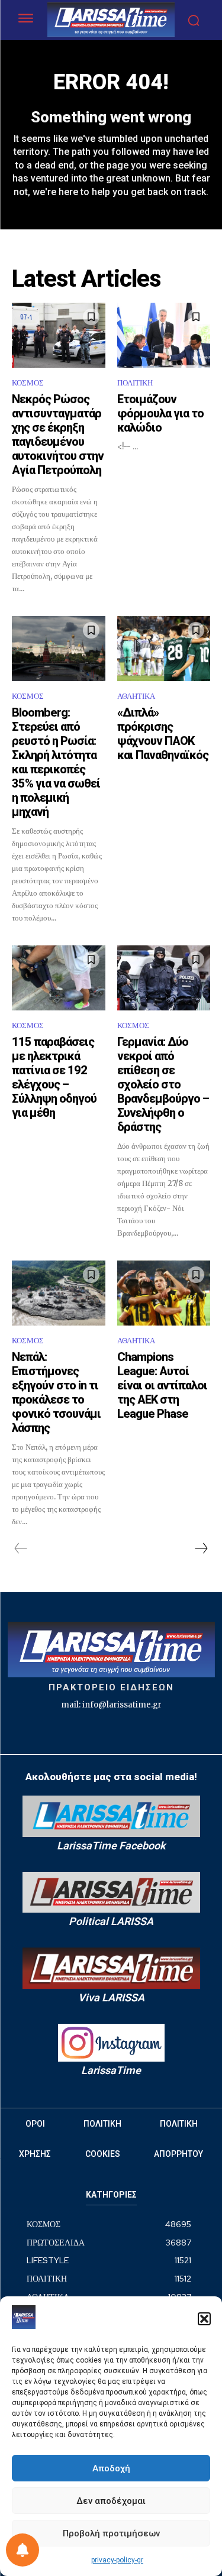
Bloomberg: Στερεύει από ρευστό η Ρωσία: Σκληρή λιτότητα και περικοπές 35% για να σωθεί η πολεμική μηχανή (56, 762)
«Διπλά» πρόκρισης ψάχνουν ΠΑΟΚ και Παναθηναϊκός (163, 734)
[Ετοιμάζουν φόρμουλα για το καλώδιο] (164, 335)
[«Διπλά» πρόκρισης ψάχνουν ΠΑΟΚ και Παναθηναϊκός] (164, 649)
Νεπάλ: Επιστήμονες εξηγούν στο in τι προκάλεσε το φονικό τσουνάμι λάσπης (56, 1392)
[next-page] (201, 1548)
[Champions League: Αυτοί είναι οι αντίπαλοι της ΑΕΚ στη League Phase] (164, 1293)
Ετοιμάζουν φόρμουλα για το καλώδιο (160, 413)
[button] (204, 2319)
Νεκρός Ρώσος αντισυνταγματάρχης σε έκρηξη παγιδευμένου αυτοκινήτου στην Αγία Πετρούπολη (58, 435)
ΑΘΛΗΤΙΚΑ (136, 696)
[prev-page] (21, 1548)
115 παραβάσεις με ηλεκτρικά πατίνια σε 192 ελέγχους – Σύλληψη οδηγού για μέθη (54, 1077)
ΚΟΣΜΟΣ (28, 383)
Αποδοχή (111, 2468)
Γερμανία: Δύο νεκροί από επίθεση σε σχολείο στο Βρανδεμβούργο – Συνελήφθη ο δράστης (163, 1084)
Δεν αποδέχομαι (111, 2501)
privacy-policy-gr (117, 2560)
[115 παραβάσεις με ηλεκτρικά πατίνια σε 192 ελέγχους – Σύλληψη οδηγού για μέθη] (59, 978)
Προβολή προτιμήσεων (111, 2533)
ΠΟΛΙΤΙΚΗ (135, 383)
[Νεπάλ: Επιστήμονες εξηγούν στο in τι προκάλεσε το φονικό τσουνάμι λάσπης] (59, 1293)
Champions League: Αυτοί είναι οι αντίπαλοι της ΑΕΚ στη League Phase (162, 1385)
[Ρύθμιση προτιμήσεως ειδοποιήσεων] (22, 2550)
